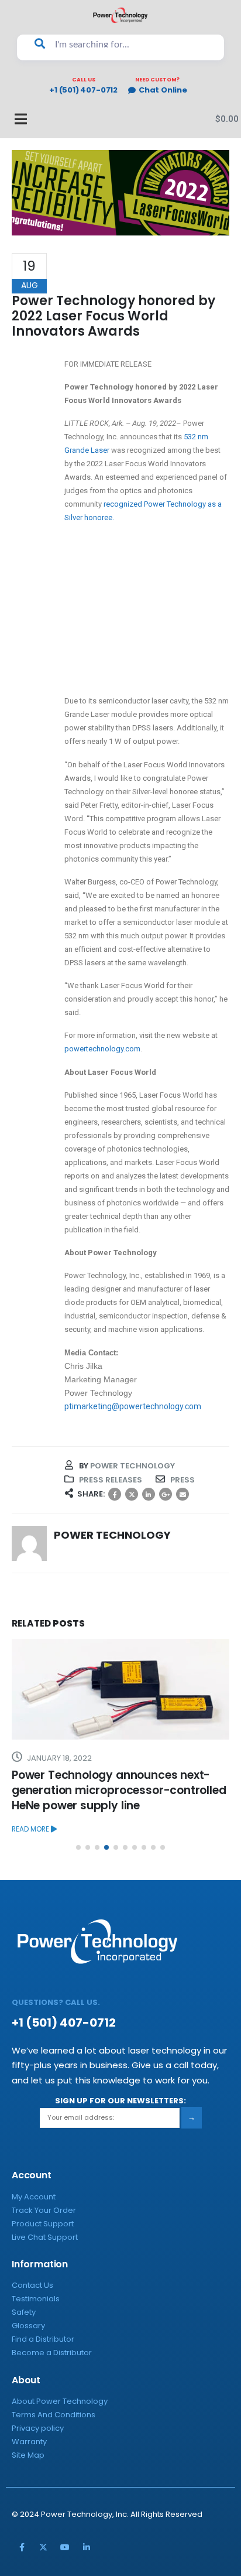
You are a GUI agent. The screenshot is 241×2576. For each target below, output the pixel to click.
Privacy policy (38, 2428)
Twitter (132, 1494)
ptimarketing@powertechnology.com (133, 1406)
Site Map (28, 2455)
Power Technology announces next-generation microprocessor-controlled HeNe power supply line (119, 1790)
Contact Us (32, 2285)
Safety (24, 2312)
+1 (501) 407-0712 (83, 90)
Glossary (28, 2326)
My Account (34, 2197)
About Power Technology (60, 2401)
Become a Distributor (52, 2353)
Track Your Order (44, 2210)
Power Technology (132, 1466)
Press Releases (111, 1480)
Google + (166, 1494)
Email (183, 1494)
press (183, 1480)
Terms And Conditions (54, 2415)
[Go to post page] (120, 1689)
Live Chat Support (45, 2237)
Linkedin (87, 2547)
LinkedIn (149, 1494)
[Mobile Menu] (15, 119)
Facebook (115, 1494)
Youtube (65, 2547)
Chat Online (163, 90)
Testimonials (36, 2299)
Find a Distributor (43, 2339)
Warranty (29, 2442)
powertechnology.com (102, 1049)
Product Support (43, 2224)
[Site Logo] (120, 15)
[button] (78, 1847)
